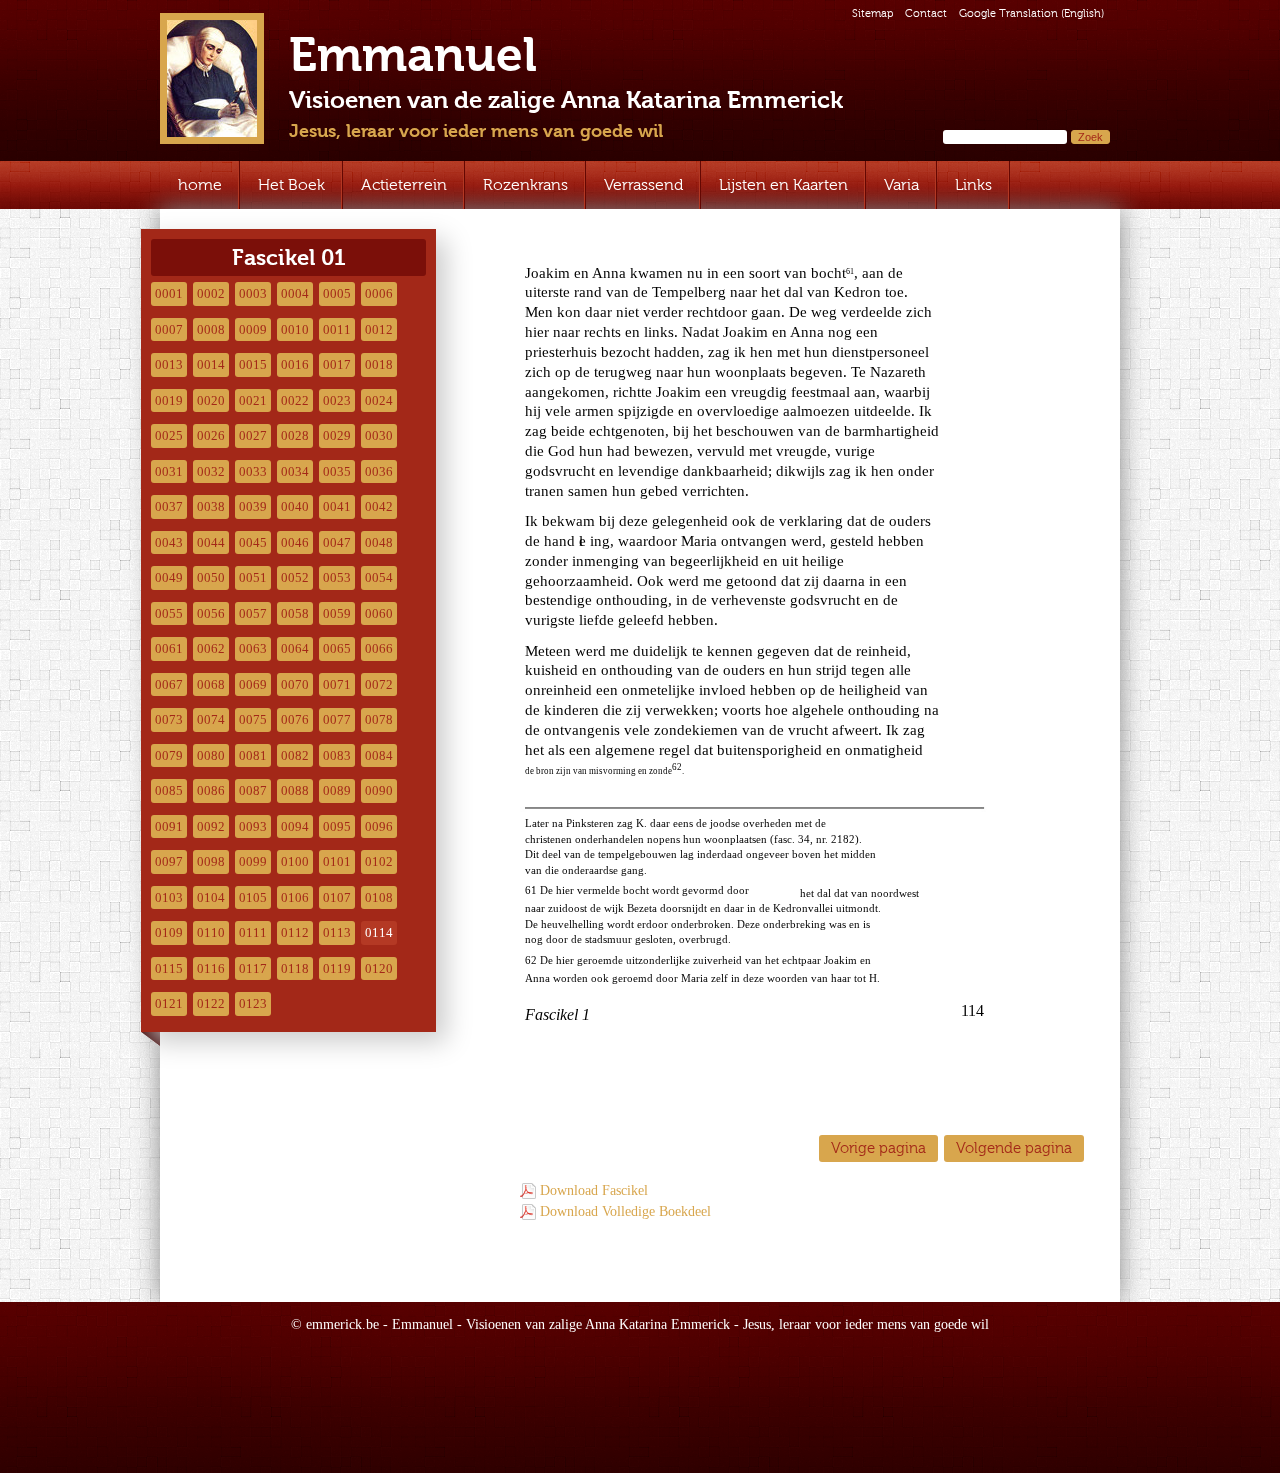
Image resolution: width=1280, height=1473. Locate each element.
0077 (337, 719)
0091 (169, 826)
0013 (169, 364)
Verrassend (643, 184)
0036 (379, 471)
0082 (295, 755)
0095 (337, 826)
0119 (337, 968)
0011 (337, 329)
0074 (211, 719)
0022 (295, 400)
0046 (295, 542)
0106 (295, 897)
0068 (211, 684)
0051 (253, 577)
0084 (379, 755)
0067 (169, 684)
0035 (337, 471)
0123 (253, 1003)
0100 (295, 861)
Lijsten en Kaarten (783, 184)
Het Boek (291, 184)
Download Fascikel (594, 1190)
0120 (379, 968)
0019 (169, 400)
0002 (211, 293)
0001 (169, 293)
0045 (253, 542)
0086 (211, 790)
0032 (211, 471)
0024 (379, 400)
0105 (253, 897)
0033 (253, 471)
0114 (379, 932)
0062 (211, 648)
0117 (253, 968)
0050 (211, 577)
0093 (253, 826)
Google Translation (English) (1031, 13)
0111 (253, 932)
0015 (253, 364)
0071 (337, 684)
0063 (253, 648)
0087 (253, 790)
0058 (295, 613)
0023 (337, 400)
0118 (295, 968)
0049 (169, 577)
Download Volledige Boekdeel (625, 1211)
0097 (169, 861)
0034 (295, 471)
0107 (337, 897)
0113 (337, 932)
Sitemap (872, 13)
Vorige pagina (878, 1147)
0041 (337, 506)
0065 (337, 648)
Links (973, 184)
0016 (295, 364)
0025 (169, 435)
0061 (169, 648)
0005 (337, 293)
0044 (211, 542)
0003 (253, 293)
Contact (926, 13)
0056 (211, 613)
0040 (295, 506)
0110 (211, 932)
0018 (379, 364)
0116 (211, 968)
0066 (379, 648)
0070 (295, 684)
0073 (169, 719)
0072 (379, 684)
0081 (253, 755)
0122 (211, 1003)
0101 (337, 861)
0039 (253, 506)
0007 (169, 329)
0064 (295, 648)
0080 (211, 755)
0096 (379, 826)
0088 (295, 790)
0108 (379, 897)
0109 (169, 932)
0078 (379, 719)
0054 (379, 577)
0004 (295, 293)
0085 (169, 790)
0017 (337, 364)
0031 (169, 471)
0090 (379, 790)
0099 (253, 861)
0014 (211, 364)
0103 (169, 897)
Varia (901, 184)
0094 (295, 826)
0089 (337, 790)
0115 (169, 968)
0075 (253, 719)
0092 (211, 826)
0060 (379, 613)
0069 (253, 684)
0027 (253, 435)
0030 (379, 435)
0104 (211, 897)
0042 (379, 506)
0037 (169, 506)
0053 (337, 577)
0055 (169, 613)
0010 (295, 329)
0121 (169, 1003)
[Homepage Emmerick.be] (212, 78)
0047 (337, 542)
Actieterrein (404, 184)
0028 (295, 435)
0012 (379, 329)
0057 (253, 613)
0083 (337, 755)
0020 (211, 400)
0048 (379, 542)
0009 (253, 329)
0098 (211, 861)
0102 (379, 861)
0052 (295, 577)
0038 (211, 506)
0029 (337, 435)
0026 (211, 435)
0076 (295, 719)
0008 (211, 329)
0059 (337, 613)
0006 (379, 293)
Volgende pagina (1014, 1147)
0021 (253, 400)
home (200, 184)
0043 (169, 542)
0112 (295, 932)
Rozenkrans (525, 184)
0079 (169, 755)
